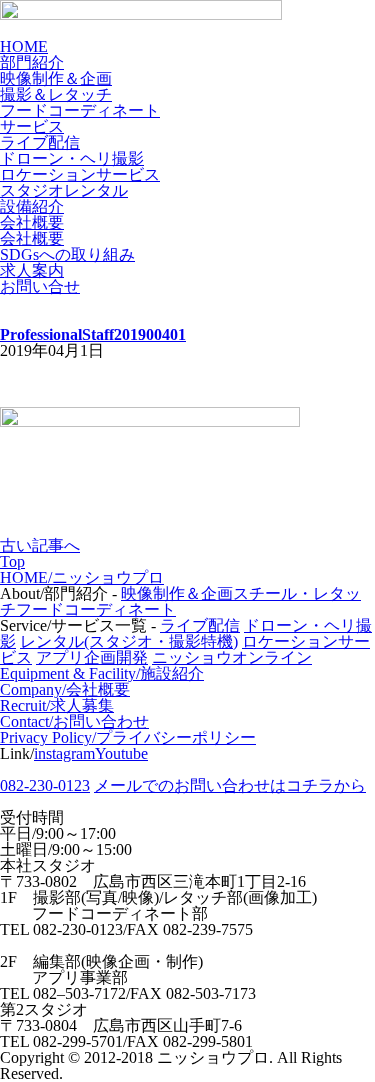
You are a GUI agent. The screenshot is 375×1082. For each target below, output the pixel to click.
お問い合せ (40, 286)
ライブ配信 (40, 142)
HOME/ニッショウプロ (82, 577)
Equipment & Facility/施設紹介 (102, 673)
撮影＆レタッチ (56, 94)
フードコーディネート (80, 110)
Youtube (121, 753)
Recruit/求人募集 (57, 705)
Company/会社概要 (65, 689)
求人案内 (32, 270)
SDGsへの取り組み (67, 254)
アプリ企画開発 (92, 657)
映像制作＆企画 (56, 78)
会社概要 (32, 222)
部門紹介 (32, 62)
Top (12, 561)
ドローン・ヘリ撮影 (72, 158)
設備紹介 (32, 206)
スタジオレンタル (64, 190)
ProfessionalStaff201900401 (93, 334)
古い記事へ (40, 545)
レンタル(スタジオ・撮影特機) (129, 641)
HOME (24, 46)
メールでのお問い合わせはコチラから (230, 785)
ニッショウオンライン (232, 657)
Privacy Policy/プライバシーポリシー (128, 737)
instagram (64, 753)
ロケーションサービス (80, 174)
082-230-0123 (45, 785)
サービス (32, 126)
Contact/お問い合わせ (74, 721)
